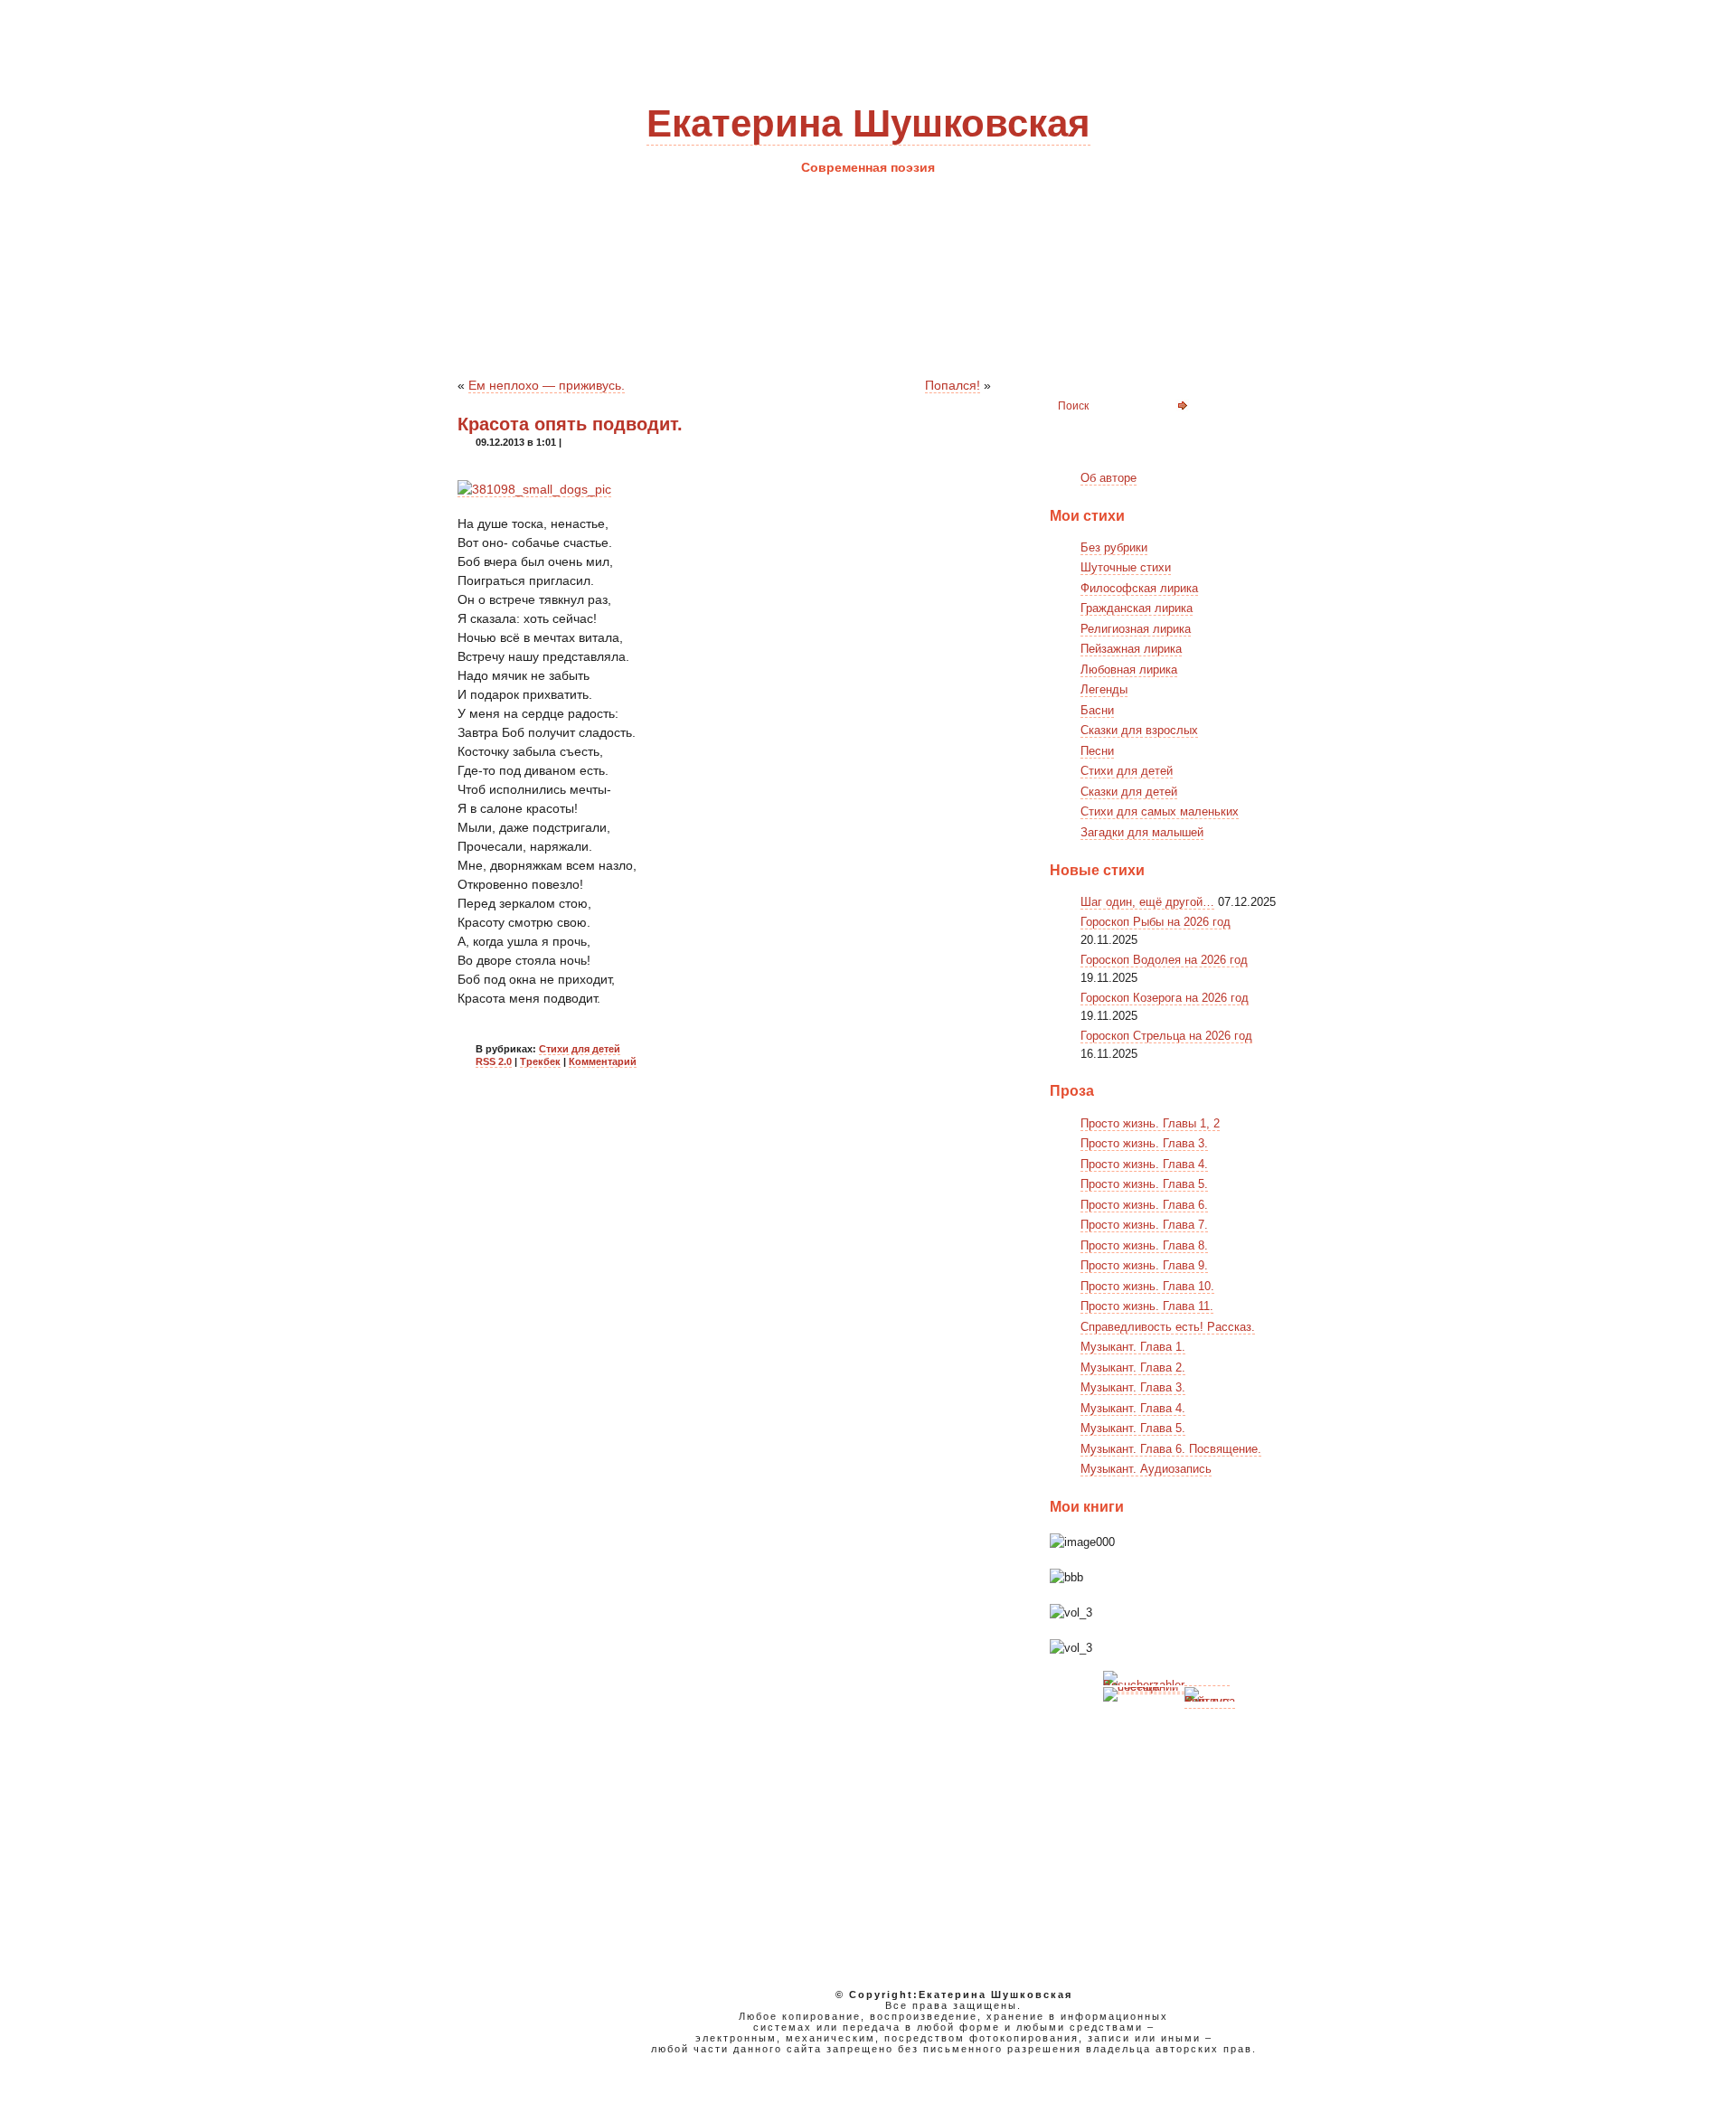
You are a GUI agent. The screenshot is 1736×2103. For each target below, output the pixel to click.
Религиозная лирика (1136, 629)
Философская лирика (1139, 588)
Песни (1097, 751)
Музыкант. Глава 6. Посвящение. (1171, 1449)
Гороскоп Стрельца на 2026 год (1166, 1036)
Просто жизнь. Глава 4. (1144, 1164)
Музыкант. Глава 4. (1133, 1408)
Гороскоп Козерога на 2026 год (1165, 998)
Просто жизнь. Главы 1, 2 (1150, 1123)
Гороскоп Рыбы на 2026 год (1156, 922)
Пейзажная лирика (1131, 649)
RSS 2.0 (494, 1061)
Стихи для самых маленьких (1160, 811)
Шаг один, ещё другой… (1147, 902)
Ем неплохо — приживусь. (547, 385)
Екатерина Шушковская (868, 123)
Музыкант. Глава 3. (1133, 1387)
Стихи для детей (580, 1049)
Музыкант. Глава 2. (1133, 1367)
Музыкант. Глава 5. (1133, 1428)
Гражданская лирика (1137, 608)
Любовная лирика (1129, 670)
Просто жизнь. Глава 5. (1144, 1184)
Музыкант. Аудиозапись (1146, 1469)
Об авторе (1109, 478)
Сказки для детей (1129, 792)
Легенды (1104, 689)
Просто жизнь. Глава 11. (1147, 1306)
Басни (1097, 710)
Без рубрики (1114, 547)
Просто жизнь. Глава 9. (1144, 1265)
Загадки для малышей (1142, 832)
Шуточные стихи (1126, 567)
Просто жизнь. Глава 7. (1144, 1225)
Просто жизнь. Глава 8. (1144, 1245)
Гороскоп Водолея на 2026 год (1164, 960)
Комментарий (603, 1061)
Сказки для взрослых (1139, 730)
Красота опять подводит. (570, 424)
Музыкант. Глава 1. (1133, 1347)
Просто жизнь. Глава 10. (1147, 1286)
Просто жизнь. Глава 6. (1144, 1205)
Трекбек (540, 1061)
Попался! (953, 385)
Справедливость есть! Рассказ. (1168, 1327)
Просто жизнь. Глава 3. (1144, 1143)
